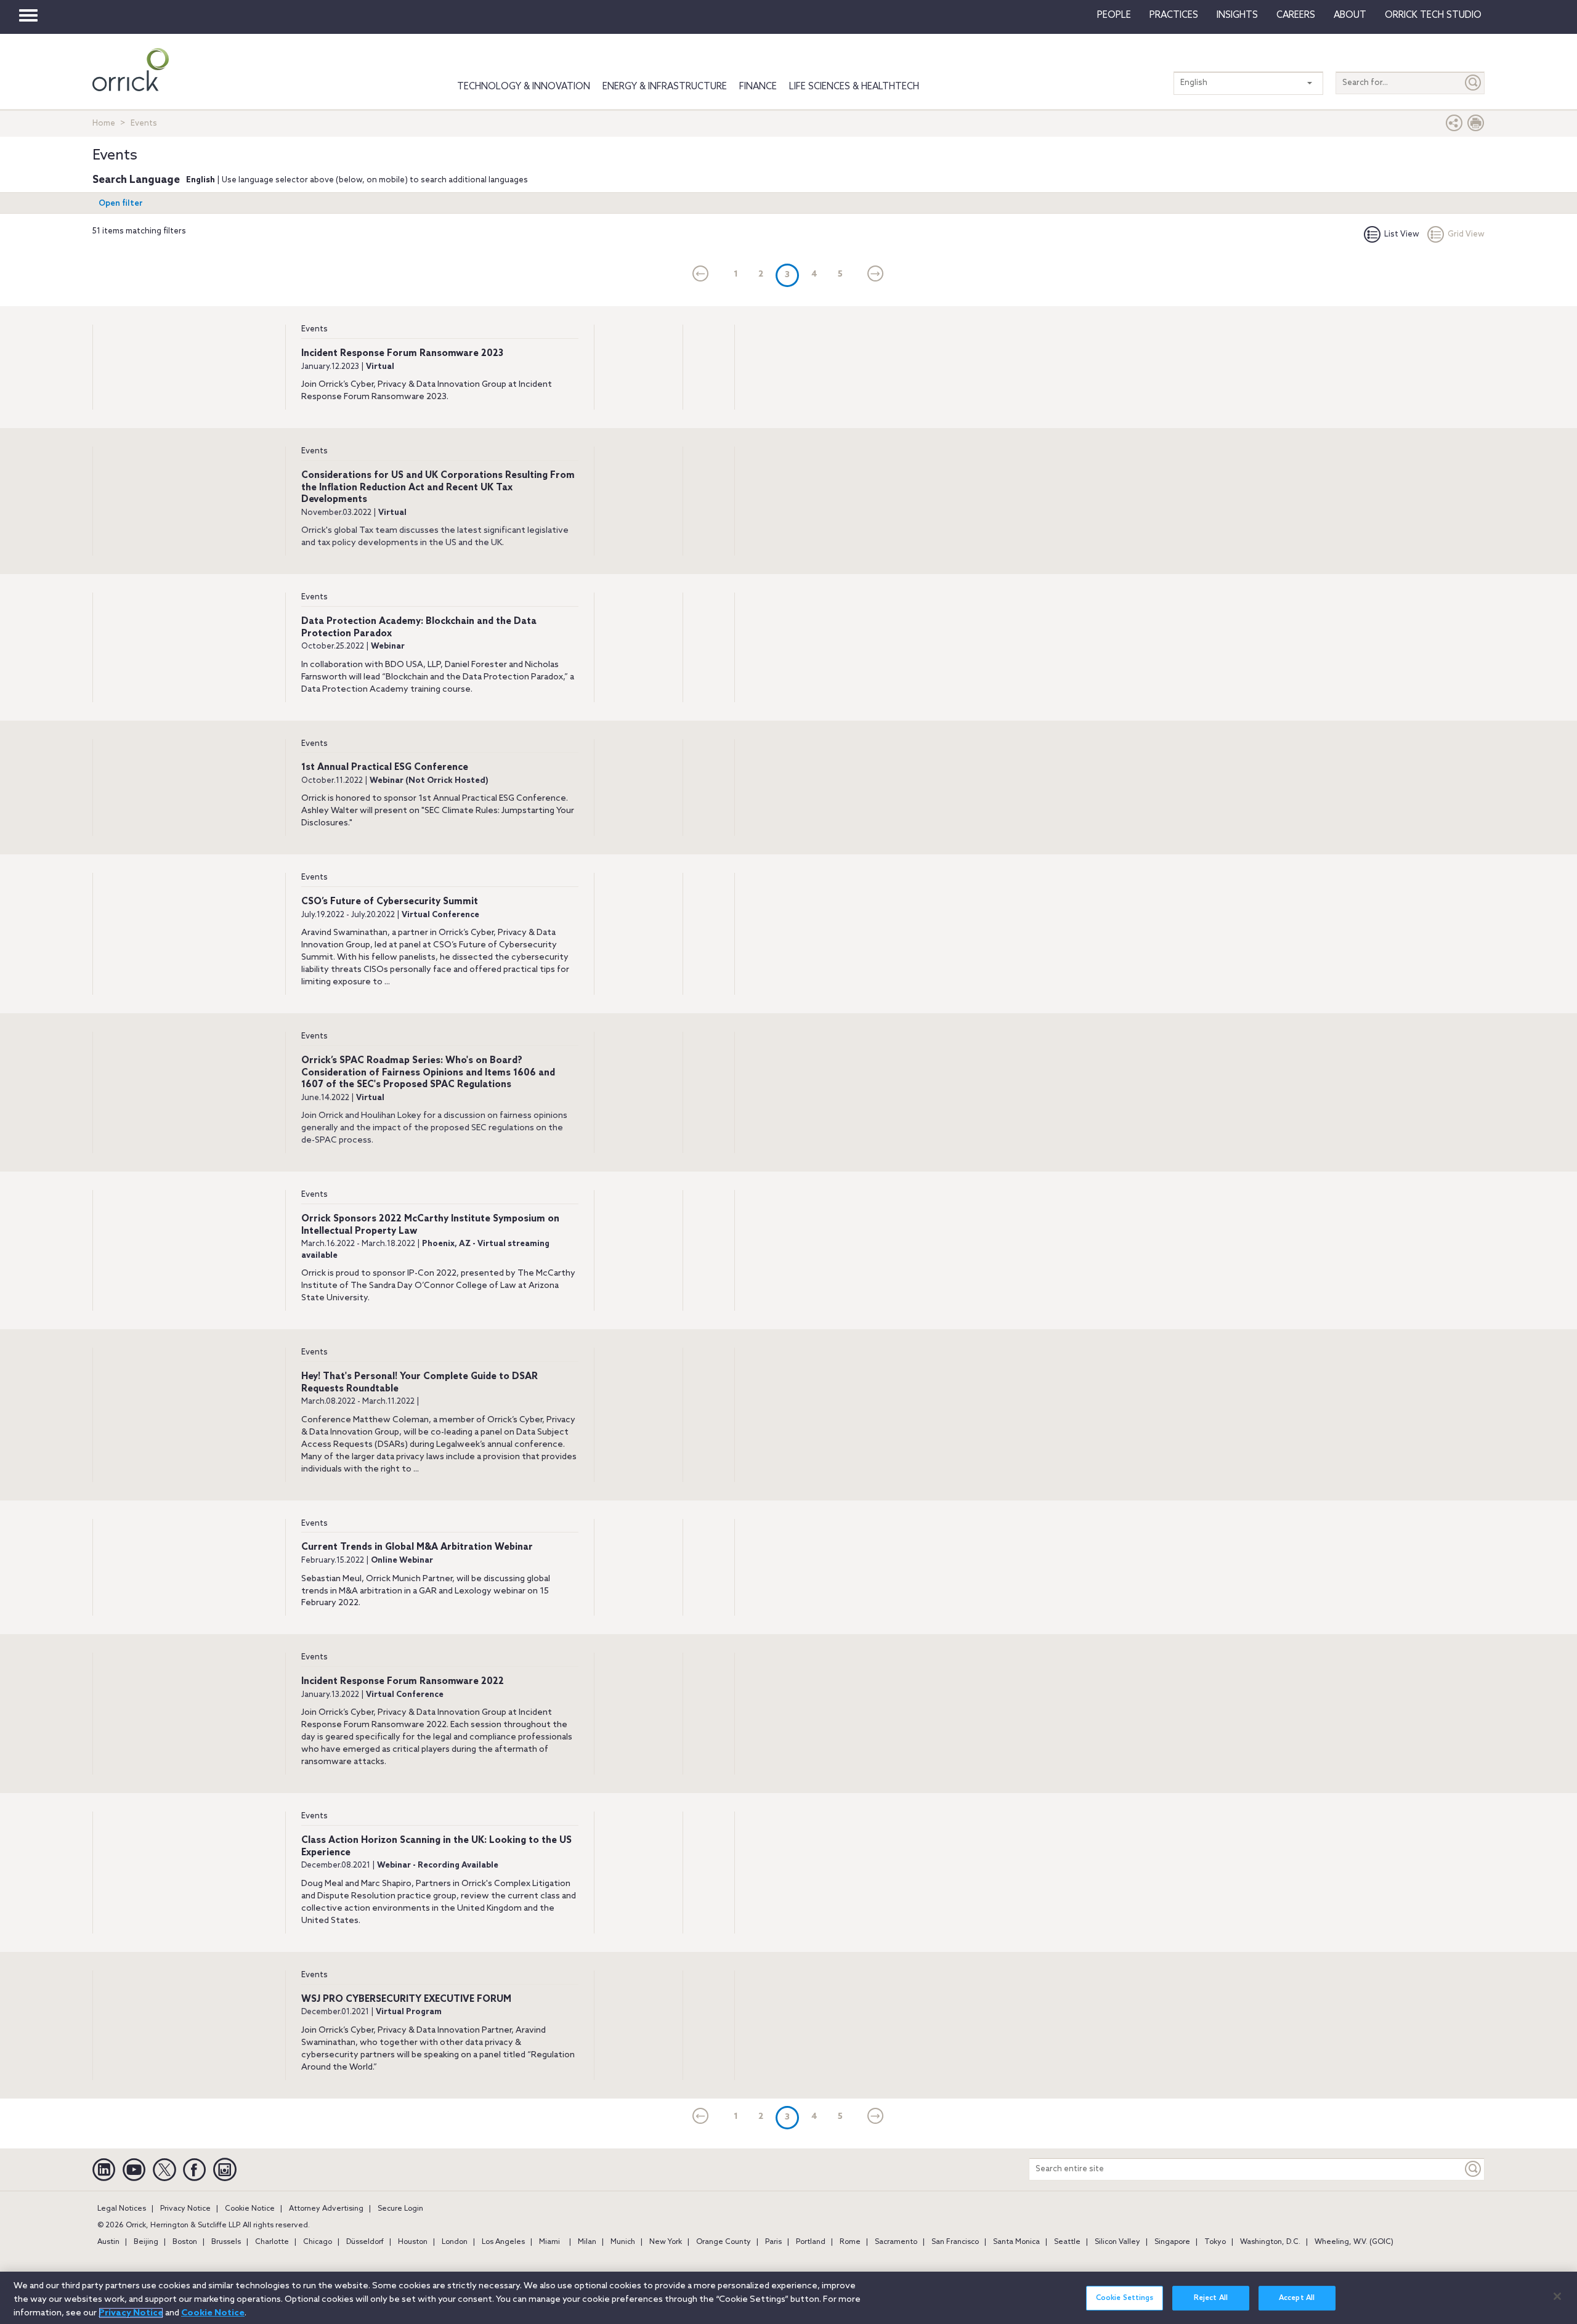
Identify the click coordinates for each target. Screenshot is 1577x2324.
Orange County (724, 2242)
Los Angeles (503, 2242)
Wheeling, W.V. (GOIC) (1354, 2242)
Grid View (1466, 234)
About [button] (1350, 15)
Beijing (146, 2242)
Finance (758, 87)
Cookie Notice (250, 2209)
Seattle (1067, 2242)
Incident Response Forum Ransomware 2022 (403, 1682)
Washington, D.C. (1270, 2242)
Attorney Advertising (326, 2209)
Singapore (1172, 2242)
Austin (108, 2242)
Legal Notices (122, 2209)
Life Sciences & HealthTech (854, 87)
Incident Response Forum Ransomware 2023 (402, 354)
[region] (788, 2298)
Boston (185, 2242)
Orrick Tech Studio (1433, 15)
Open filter (121, 204)
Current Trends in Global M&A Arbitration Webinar (417, 1547)
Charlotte (272, 2242)
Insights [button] (1237, 15)
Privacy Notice (185, 2209)
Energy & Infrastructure (665, 87)
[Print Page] (1476, 126)
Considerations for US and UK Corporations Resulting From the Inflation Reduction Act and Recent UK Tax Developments (438, 488)
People (1114, 15)
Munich (623, 2242)
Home (104, 123)
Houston (413, 2242)
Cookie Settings (1125, 2298)
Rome (850, 2242)
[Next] (876, 275)
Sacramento (896, 2242)
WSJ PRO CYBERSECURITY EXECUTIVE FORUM (406, 1999)
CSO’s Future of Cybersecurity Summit (390, 902)
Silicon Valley (1117, 2242)
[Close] (1557, 2296)
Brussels (226, 2242)
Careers (1296, 15)
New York (666, 2242)
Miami (549, 2242)
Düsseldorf (365, 2242)
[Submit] (1474, 83)
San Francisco (955, 2242)
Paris (773, 2242)
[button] (1454, 126)
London (455, 2242)
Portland (811, 2242)
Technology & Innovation (524, 87)
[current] (701, 275)
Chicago (318, 2242)
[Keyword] (1474, 2169)
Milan (587, 2242)
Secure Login (400, 2209)
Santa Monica (1016, 2242)
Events (314, 329)
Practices (1174, 15)
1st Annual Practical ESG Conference (385, 767)
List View (1402, 234)
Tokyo (1215, 2242)
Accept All (1297, 2298)
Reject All (1211, 2298)
